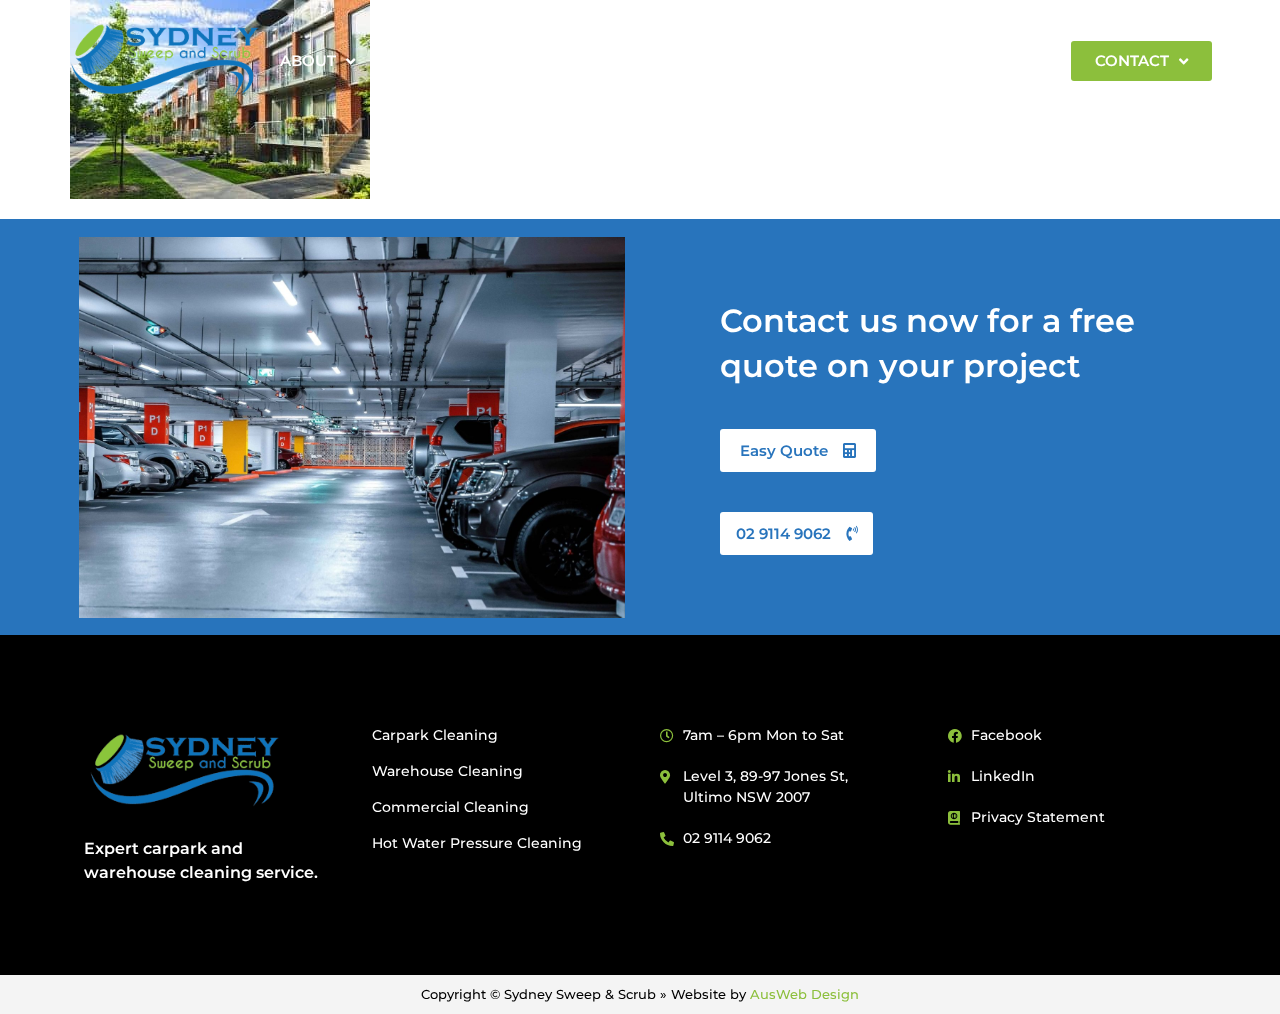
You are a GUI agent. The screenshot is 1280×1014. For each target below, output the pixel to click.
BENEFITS (428, 60)
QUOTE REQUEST (738, 60)
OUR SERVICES (559, 60)
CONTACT (1132, 60)
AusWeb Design (804, 994)
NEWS (865, 60)
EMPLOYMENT (980, 60)
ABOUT (308, 60)
